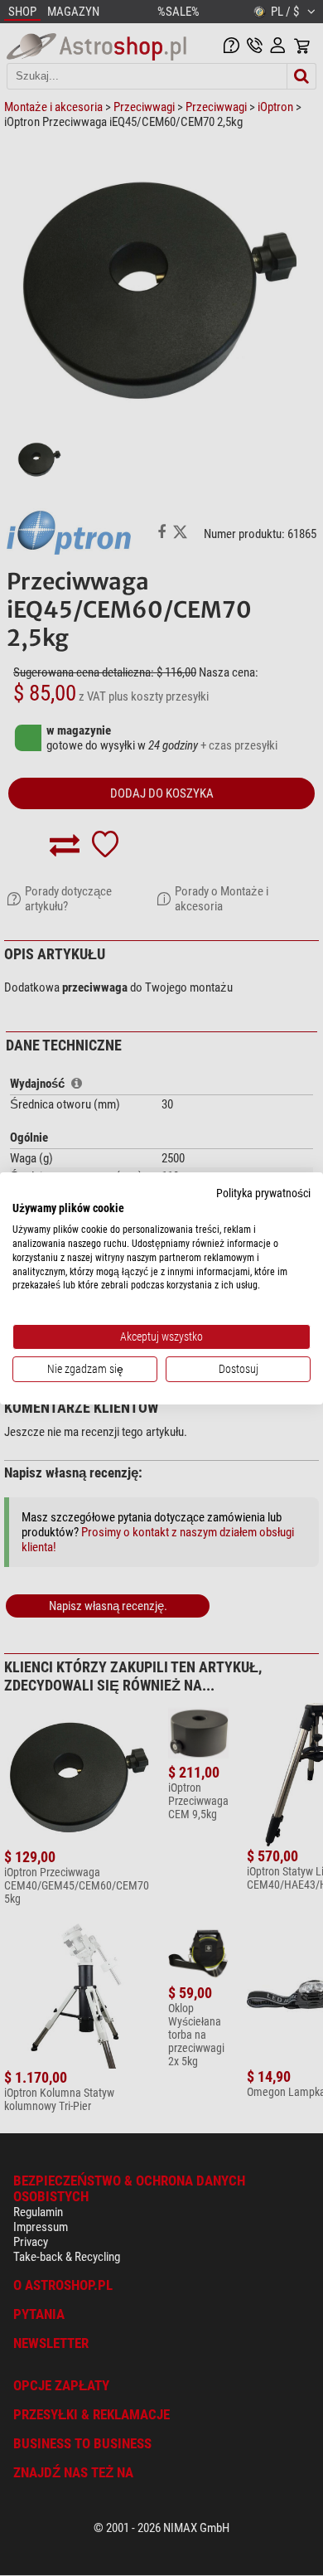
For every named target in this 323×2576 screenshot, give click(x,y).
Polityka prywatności (263, 1192)
